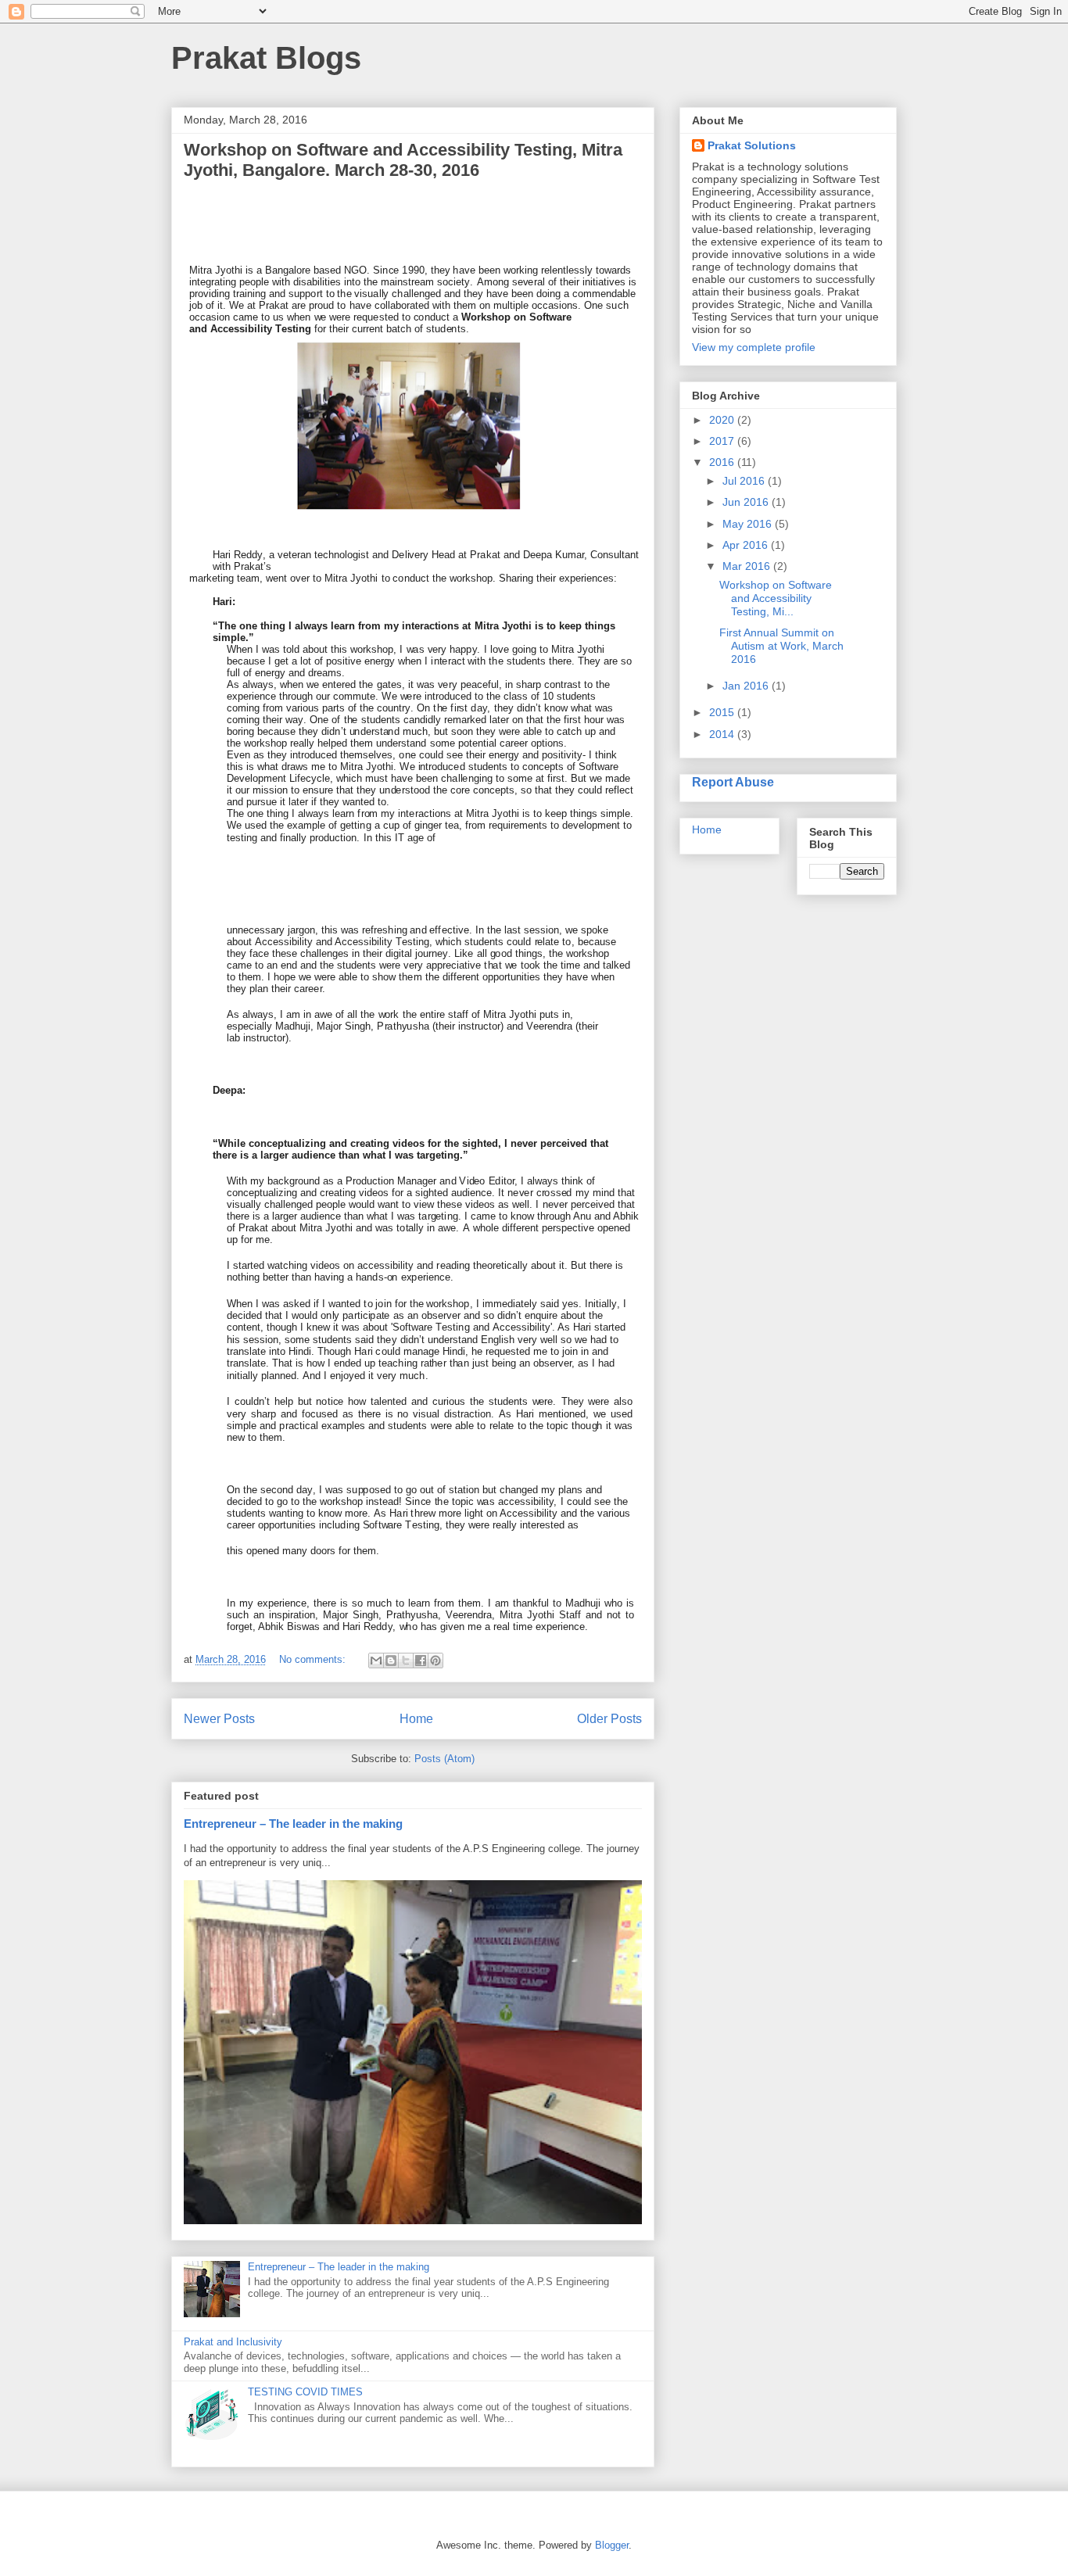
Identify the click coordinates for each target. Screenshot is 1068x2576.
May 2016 (749, 524)
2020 (723, 420)
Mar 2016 (748, 566)
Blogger (612, 2545)
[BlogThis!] (391, 1661)
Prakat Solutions (752, 145)
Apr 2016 (747, 545)
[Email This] (376, 1661)
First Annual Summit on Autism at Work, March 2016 (781, 646)
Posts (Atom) (444, 1759)
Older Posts (609, 1719)
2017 (723, 441)
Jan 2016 (747, 686)
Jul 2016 (745, 481)
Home (416, 1719)
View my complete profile (754, 347)
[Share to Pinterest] (435, 1661)
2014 (723, 734)
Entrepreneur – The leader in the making (293, 1824)
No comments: (314, 1659)
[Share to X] (406, 1661)
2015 (723, 712)
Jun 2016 (747, 502)
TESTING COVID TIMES (305, 2392)
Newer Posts (219, 1719)
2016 (723, 462)
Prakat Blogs (266, 58)
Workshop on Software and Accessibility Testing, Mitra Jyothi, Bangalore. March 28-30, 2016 (403, 160)
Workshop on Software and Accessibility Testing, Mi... (776, 598)
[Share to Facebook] (421, 1661)
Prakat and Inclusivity (233, 2342)
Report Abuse (733, 782)
